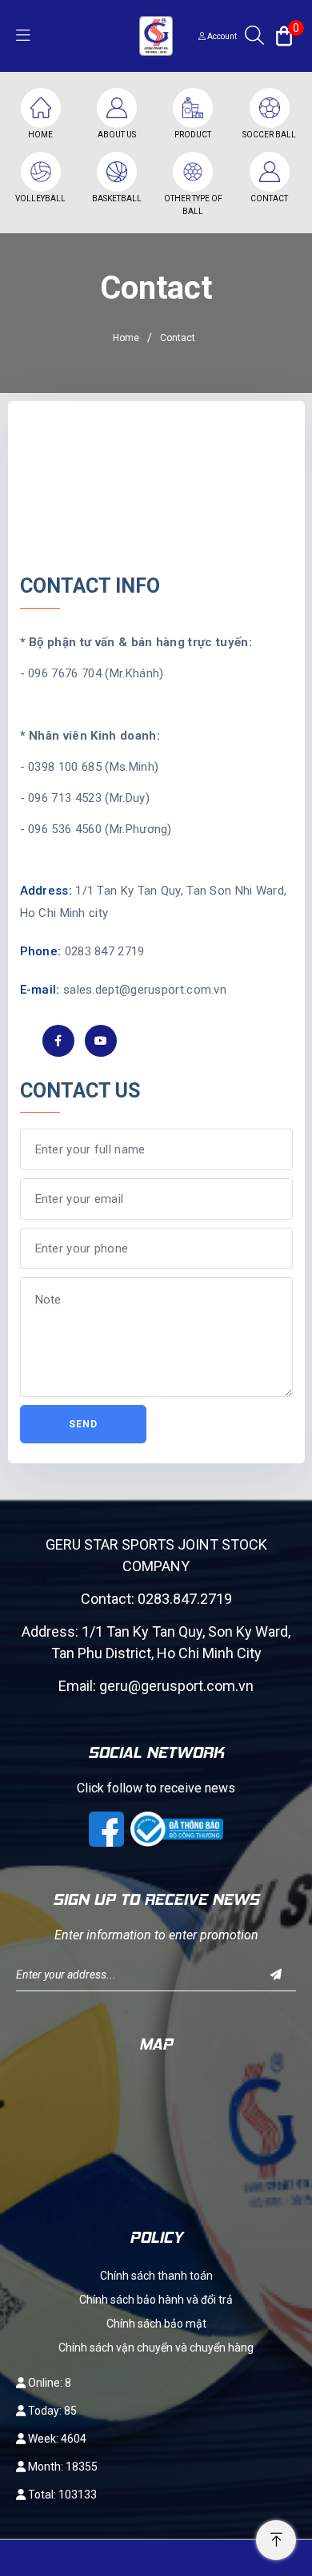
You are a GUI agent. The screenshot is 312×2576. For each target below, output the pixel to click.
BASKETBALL (117, 198)
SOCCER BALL (269, 135)
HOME (40, 135)
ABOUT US (117, 135)
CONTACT (269, 198)
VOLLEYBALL (40, 198)
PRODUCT (193, 135)
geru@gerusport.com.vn (176, 1686)
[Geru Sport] (156, 35)
